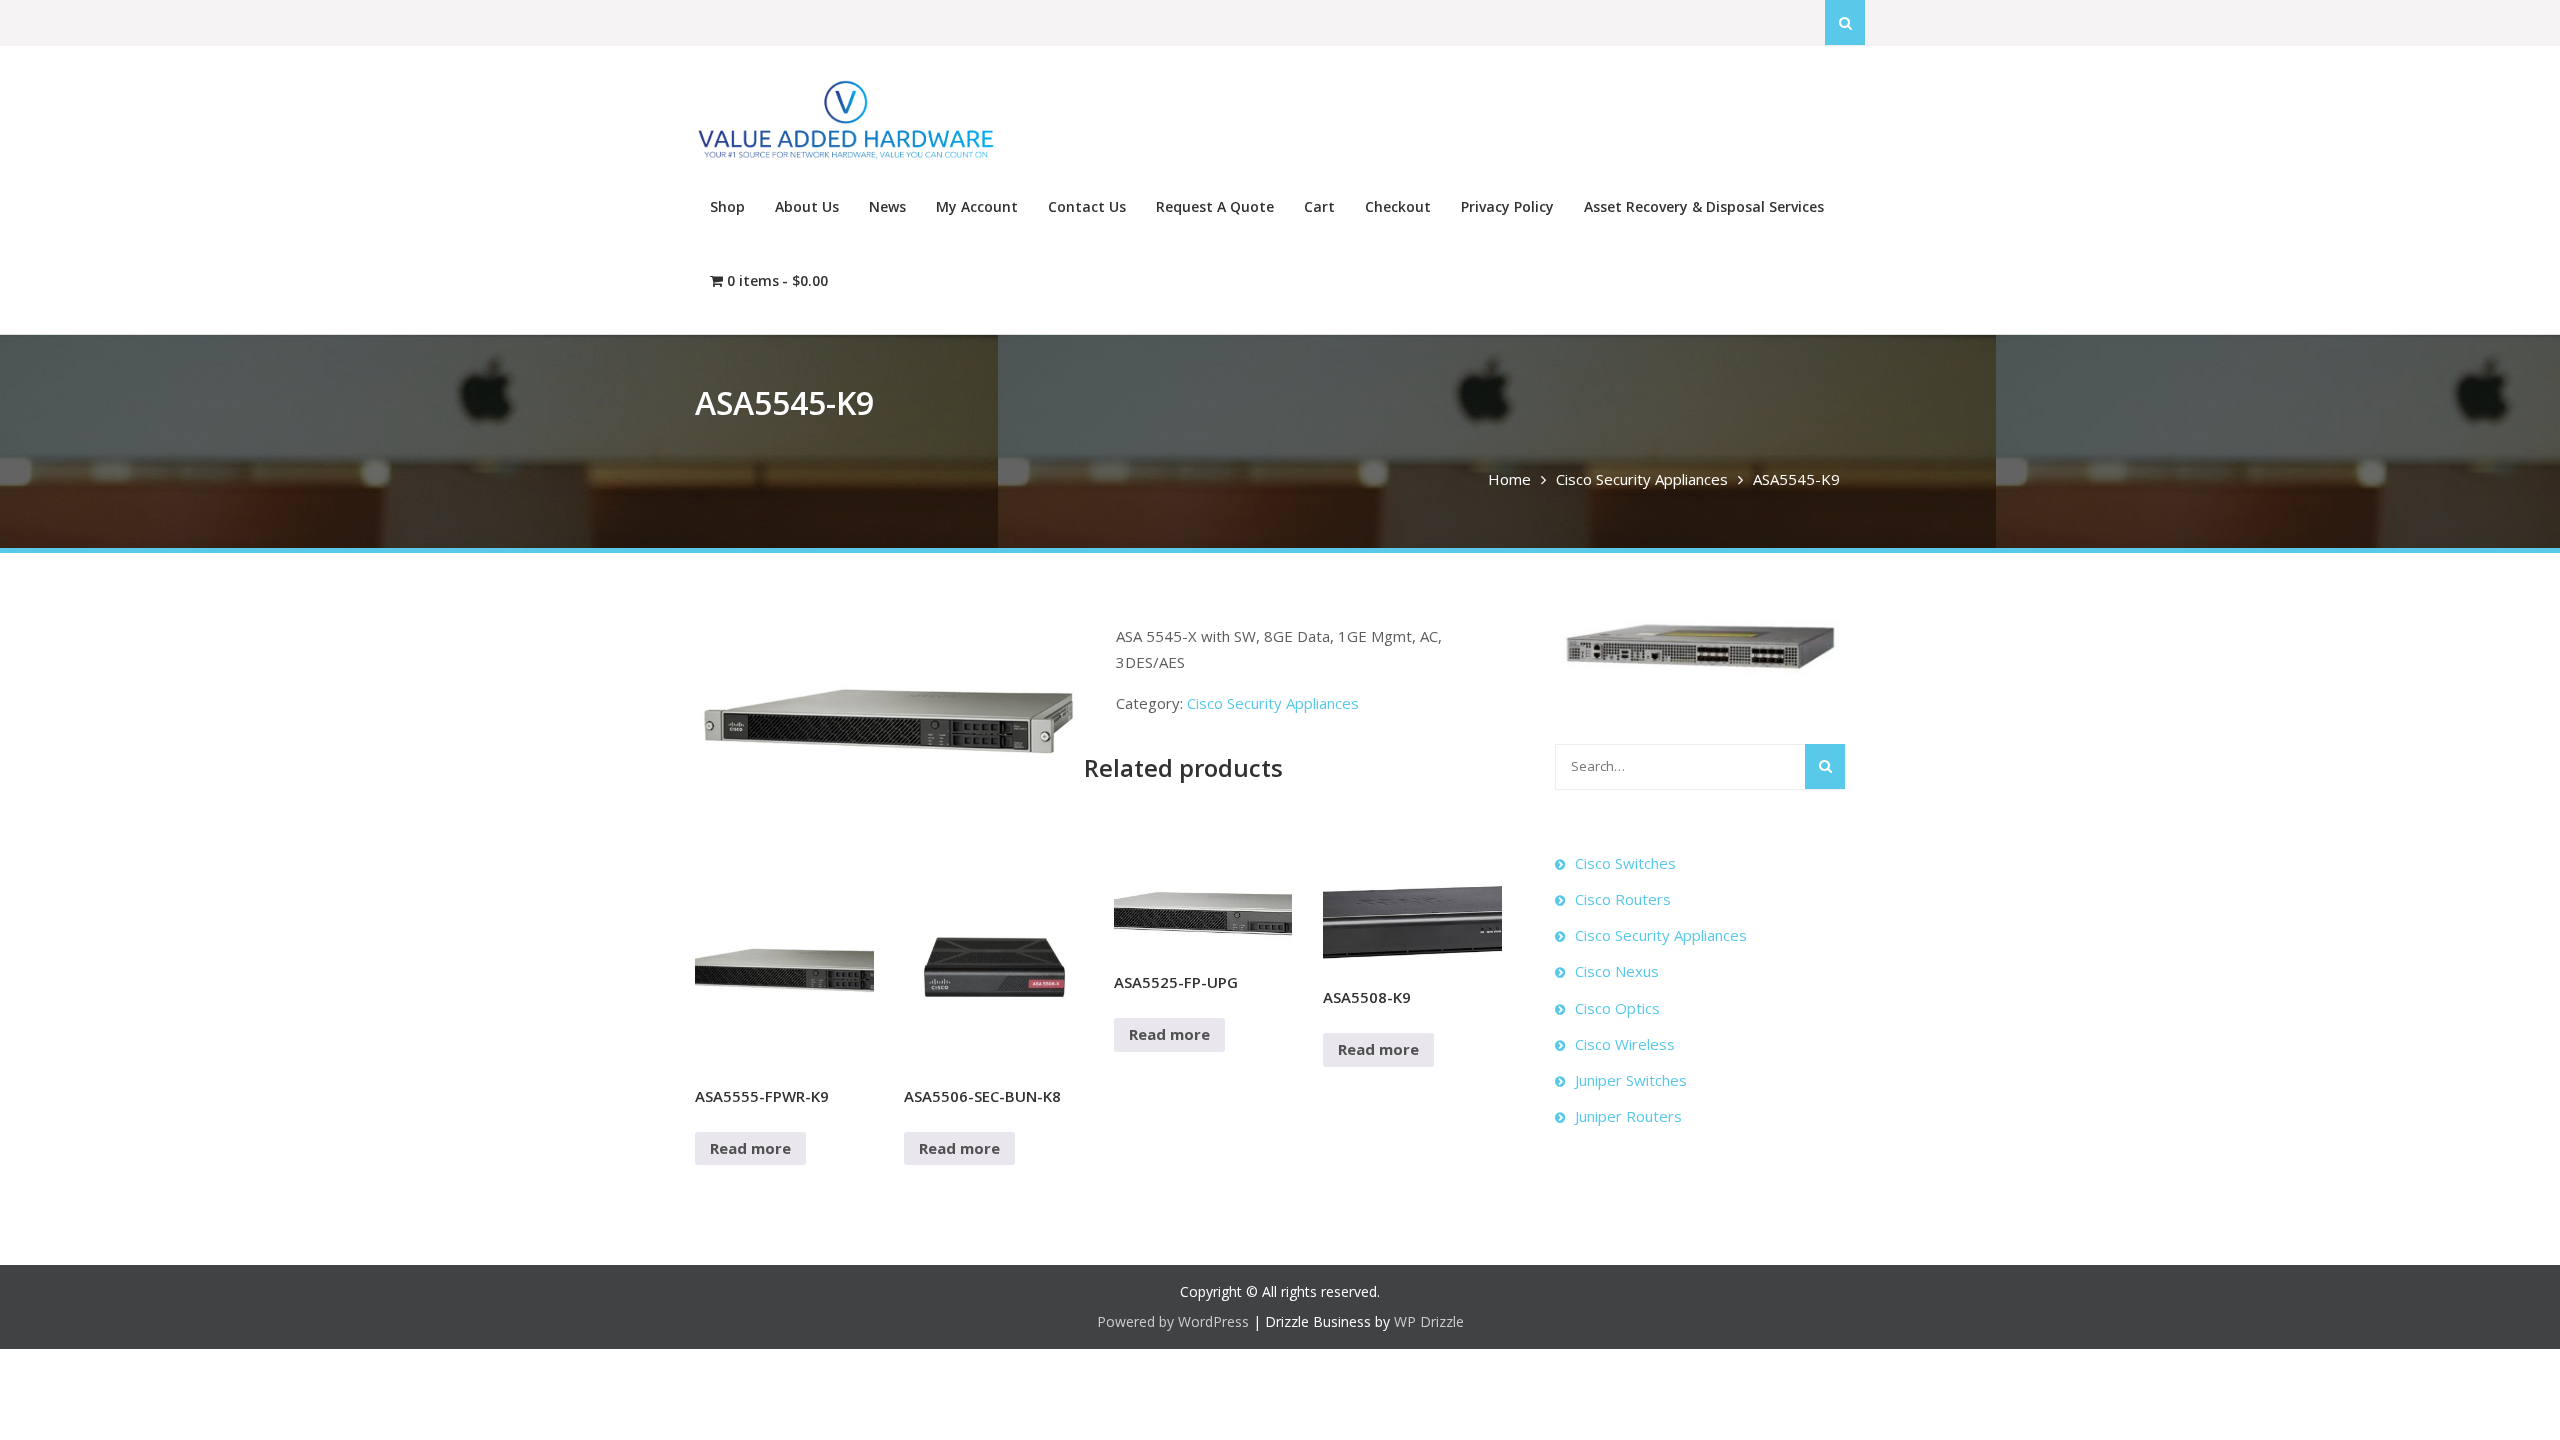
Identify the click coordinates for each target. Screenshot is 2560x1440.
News (887, 206)
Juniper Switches (1631, 1080)
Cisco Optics (1617, 1008)
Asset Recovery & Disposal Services (1704, 206)
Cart (1319, 206)
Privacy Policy (1507, 206)
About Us (807, 206)
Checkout (1398, 206)
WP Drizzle (1429, 1321)
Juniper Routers (1628, 1116)
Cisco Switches (1625, 863)
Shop (727, 206)
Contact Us (1087, 206)
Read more (750, 1148)
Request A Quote (1215, 206)
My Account (977, 206)
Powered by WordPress (1173, 1321)
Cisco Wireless (1625, 1044)
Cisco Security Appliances (1642, 479)
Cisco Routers (1623, 899)
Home (1509, 479)
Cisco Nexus (1617, 971)
